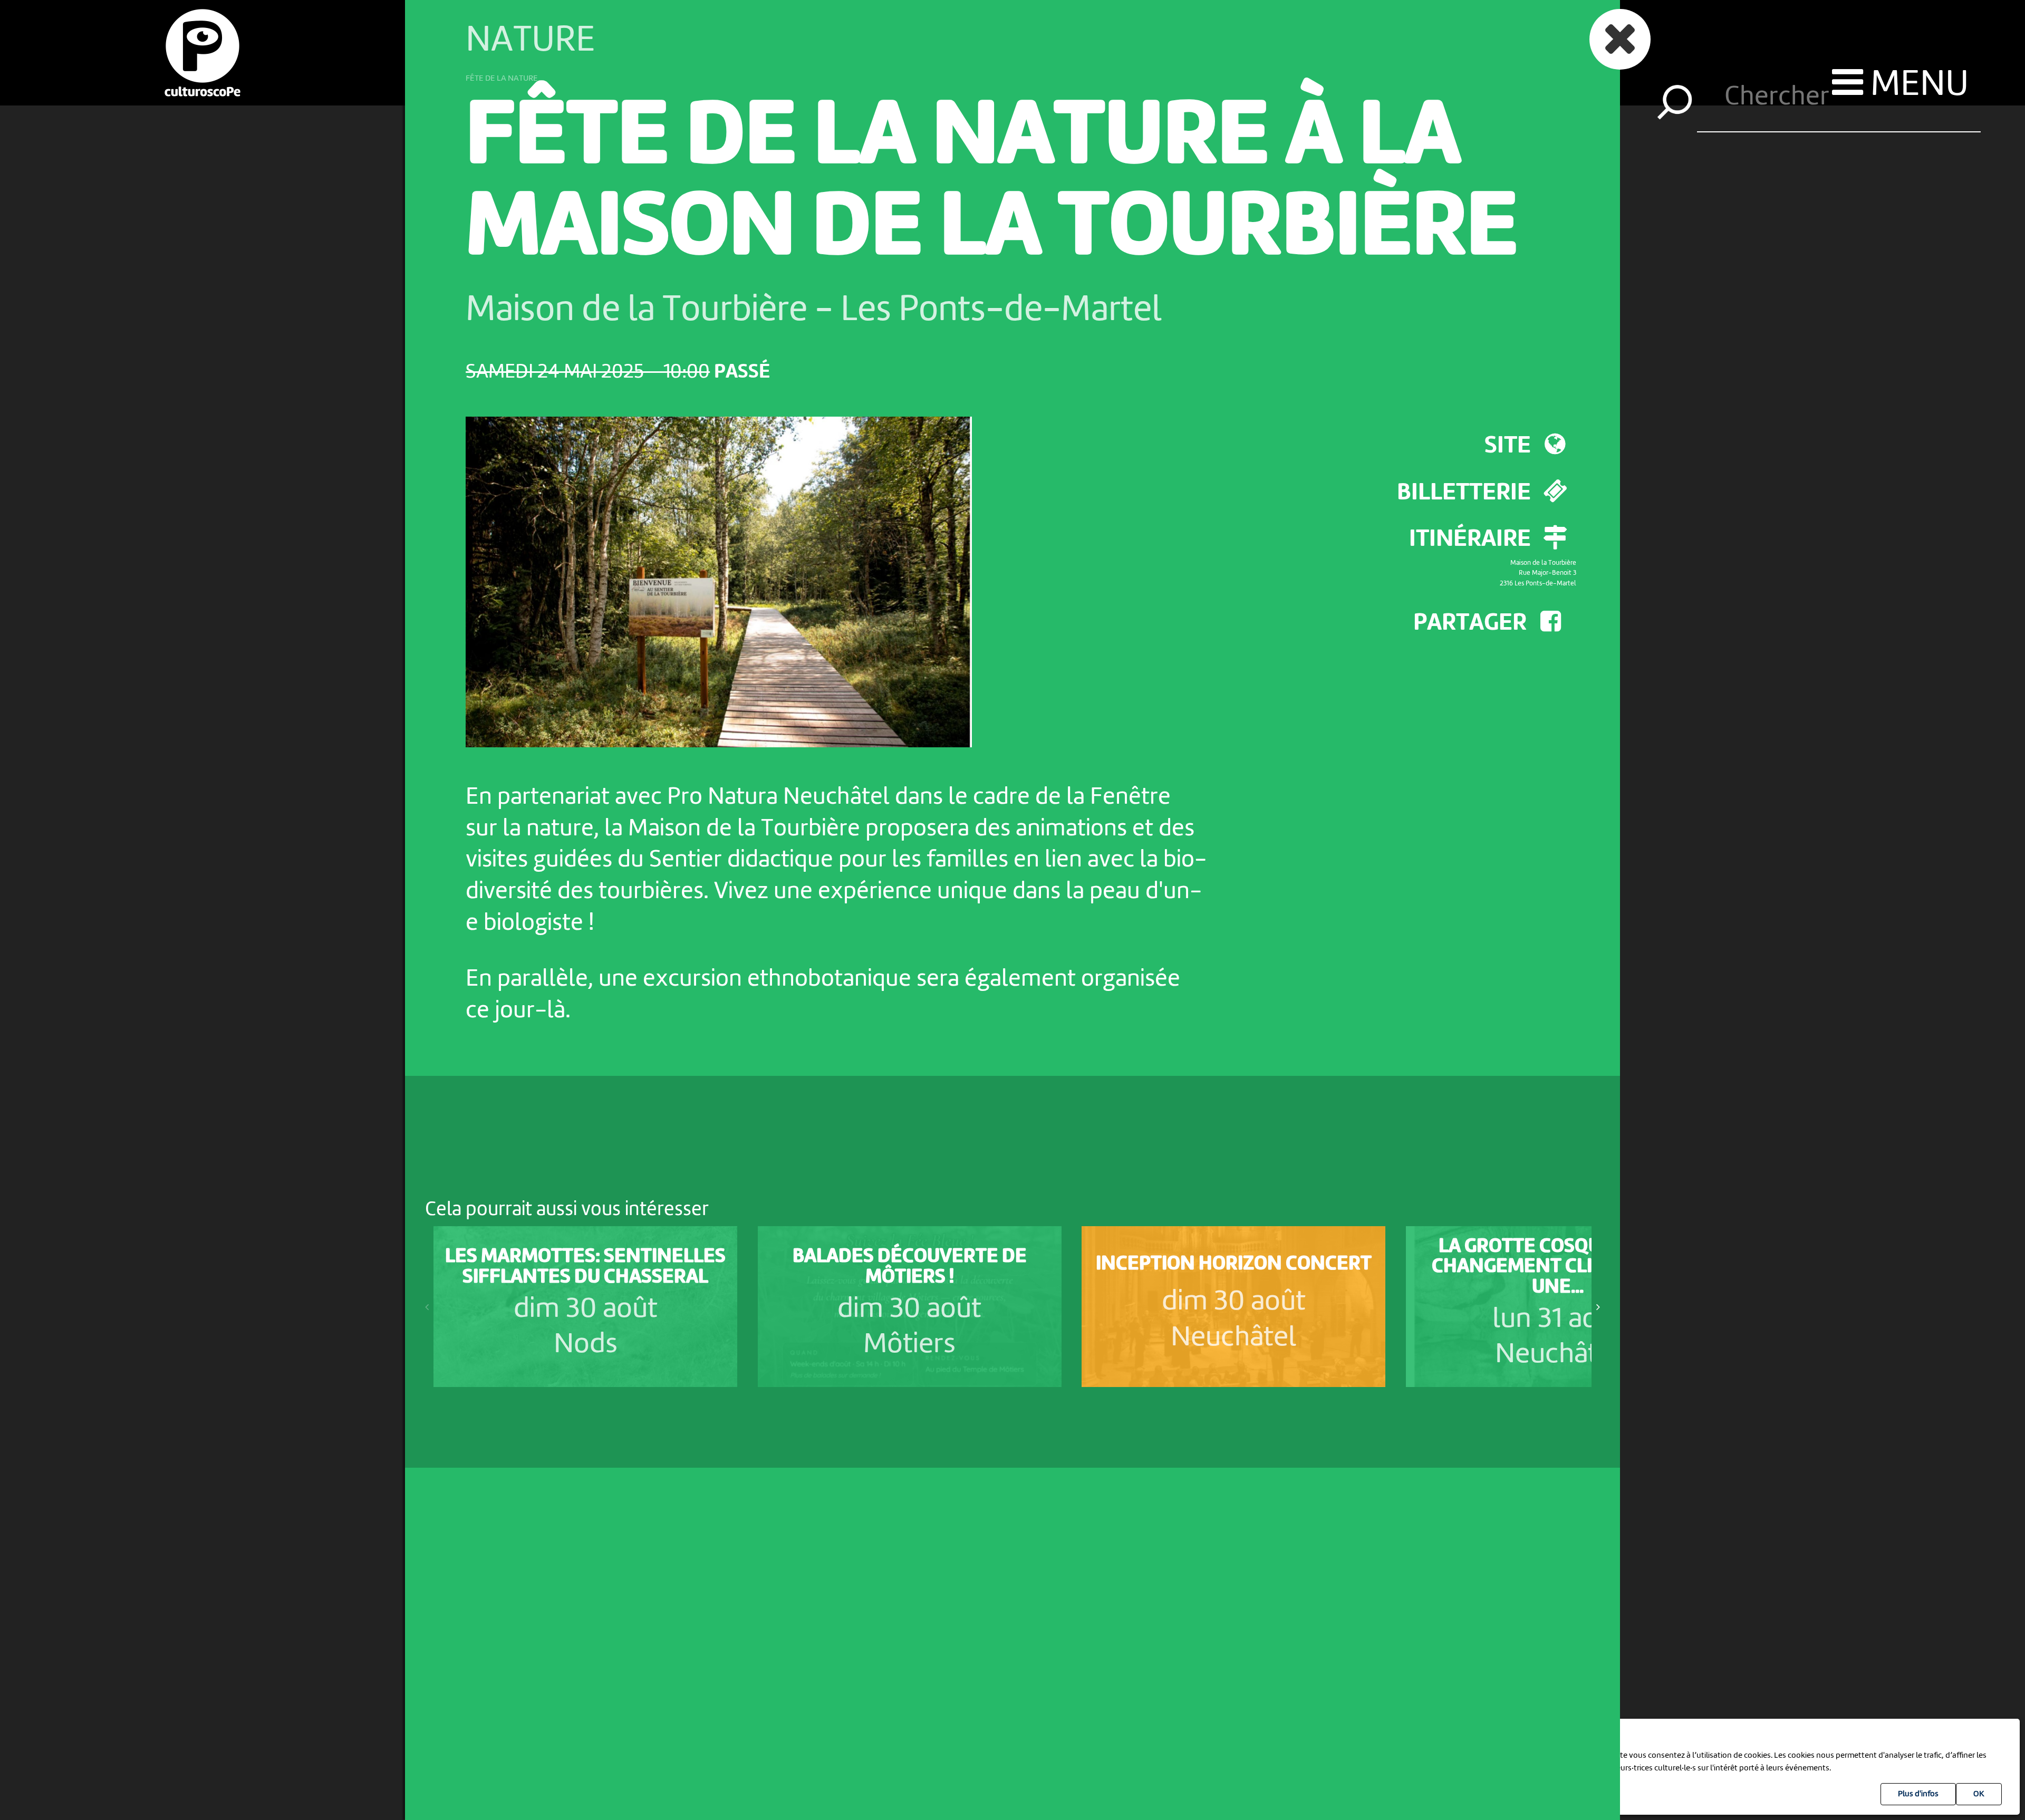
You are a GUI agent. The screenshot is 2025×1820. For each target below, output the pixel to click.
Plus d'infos (1918, 1794)
